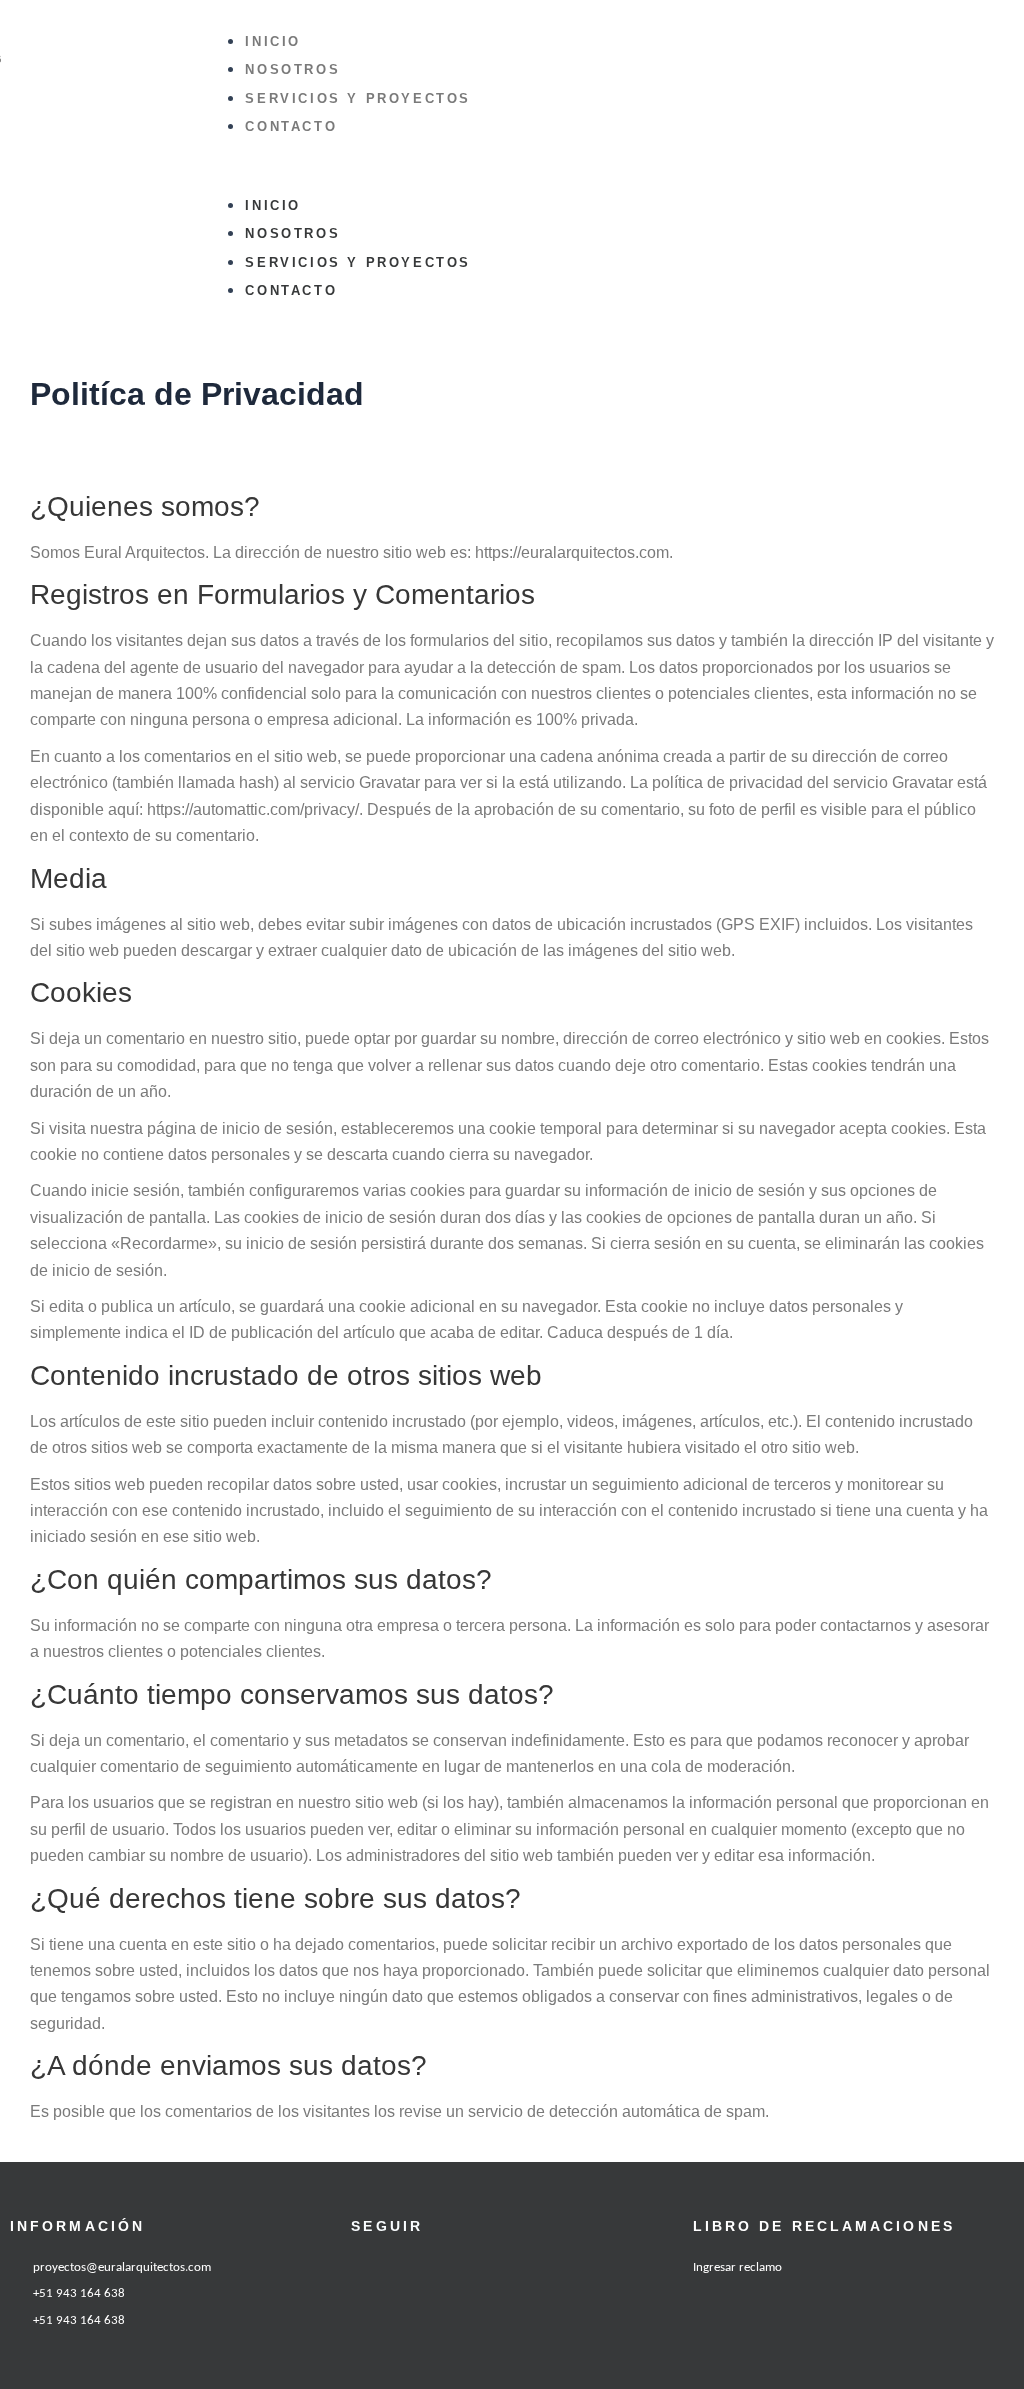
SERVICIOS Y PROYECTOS (358, 98)
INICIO (273, 41)
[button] (520, 178)
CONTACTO (291, 126)
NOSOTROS (292, 69)
